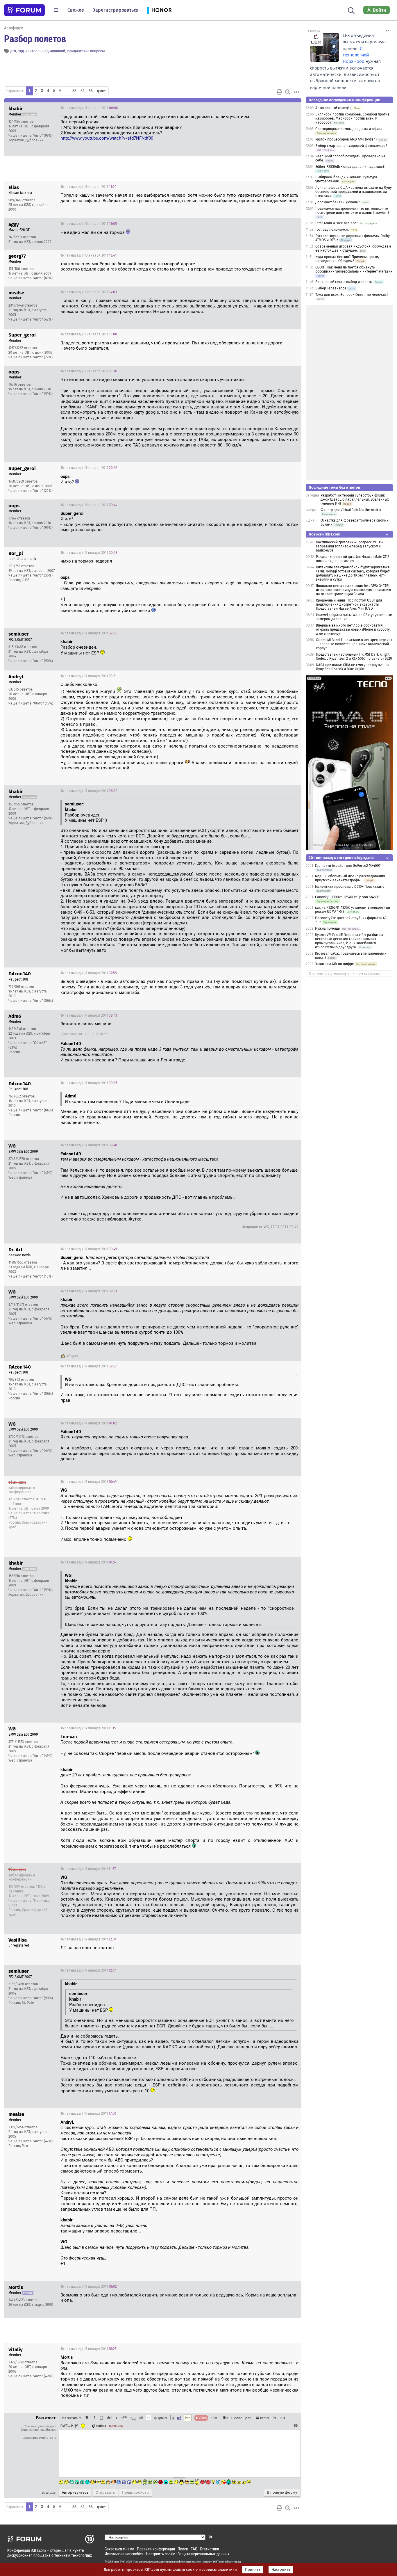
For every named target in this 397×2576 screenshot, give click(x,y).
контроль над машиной (45, 51)
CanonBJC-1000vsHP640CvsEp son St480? (347, 897)
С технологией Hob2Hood (356, 55)
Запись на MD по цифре (335, 964)
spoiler (162, 2418)
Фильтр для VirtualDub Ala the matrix (351, 510)
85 (91, 91)
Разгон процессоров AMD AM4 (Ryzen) (346, 139)
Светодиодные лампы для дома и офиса (349, 129)
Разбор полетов (35, 38)
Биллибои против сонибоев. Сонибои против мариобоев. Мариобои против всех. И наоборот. (352, 118)
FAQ (194, 2549)
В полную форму (282, 2493)
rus (283, 2418)
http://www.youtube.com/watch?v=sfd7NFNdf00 (107, 138)
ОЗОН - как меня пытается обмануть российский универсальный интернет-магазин (354, 269)
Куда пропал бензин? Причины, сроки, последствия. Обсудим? (347, 259)
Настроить (281, 2570)
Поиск (183, 2549)
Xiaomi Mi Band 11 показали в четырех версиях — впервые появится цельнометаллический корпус (354, 644)
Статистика (210, 2549)
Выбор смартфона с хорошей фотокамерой (351, 146)
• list (214, 2418)
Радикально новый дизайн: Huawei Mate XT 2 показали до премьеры (353, 559)
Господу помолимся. (332, 230)
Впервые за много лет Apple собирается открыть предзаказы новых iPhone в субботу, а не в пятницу (353, 629)
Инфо (275, 108)
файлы (101, 2426)
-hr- (275, 2418)
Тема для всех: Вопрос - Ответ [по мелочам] (352, 295)
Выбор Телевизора (331, 288)
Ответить (290, 108)
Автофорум (14, 28)
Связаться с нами (119, 2549)
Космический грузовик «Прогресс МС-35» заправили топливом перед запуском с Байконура (350, 546)
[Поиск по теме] (288, 92)
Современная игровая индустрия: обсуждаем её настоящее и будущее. (353, 248)
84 (83, 91)
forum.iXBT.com (215, 2562)
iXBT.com (113, 2562)
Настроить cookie (160, 2554)
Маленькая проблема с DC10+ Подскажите (350, 887)
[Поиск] (351, 10)
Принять (253, 2570)
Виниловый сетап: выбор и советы (344, 282)
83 (74, 91)
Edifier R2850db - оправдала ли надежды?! (350, 167)
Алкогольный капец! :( (333, 108)
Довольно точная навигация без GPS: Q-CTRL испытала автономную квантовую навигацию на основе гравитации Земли (353, 590)
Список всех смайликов (39, 2430)
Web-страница (20, 1177)
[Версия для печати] (280, 92)
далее (102, 91)
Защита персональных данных (203, 2554)
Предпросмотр (135, 2493)
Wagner (73, 1356)
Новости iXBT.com (324, 534)
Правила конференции (156, 2549)
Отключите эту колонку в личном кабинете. (345, 974)
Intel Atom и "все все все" (337, 223)
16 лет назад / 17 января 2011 (89, 553)
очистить (116, 2426)
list (224, 2418)
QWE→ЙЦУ (69, 2426)
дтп (13, 51)
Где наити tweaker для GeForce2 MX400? (348, 866)
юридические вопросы (86, 51)
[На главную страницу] (24, 10)
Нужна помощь (327, 928)
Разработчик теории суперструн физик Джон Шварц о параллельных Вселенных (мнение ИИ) (355, 499)
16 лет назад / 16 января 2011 (89, 108)
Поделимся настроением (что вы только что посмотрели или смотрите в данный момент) (352, 211)
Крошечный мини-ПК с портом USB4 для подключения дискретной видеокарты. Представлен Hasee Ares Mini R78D (349, 604)
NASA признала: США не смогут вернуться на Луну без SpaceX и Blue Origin (353, 667)
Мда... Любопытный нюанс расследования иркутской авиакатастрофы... (350, 878)
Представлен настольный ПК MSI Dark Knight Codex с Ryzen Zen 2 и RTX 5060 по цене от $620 (354, 657)
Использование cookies (124, 2554)
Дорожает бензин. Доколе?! (338, 202)
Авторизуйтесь (75, 2493)
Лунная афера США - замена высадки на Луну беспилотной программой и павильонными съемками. (354, 192)
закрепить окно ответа (40, 2438)
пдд (21, 51)
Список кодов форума (40, 2426)
